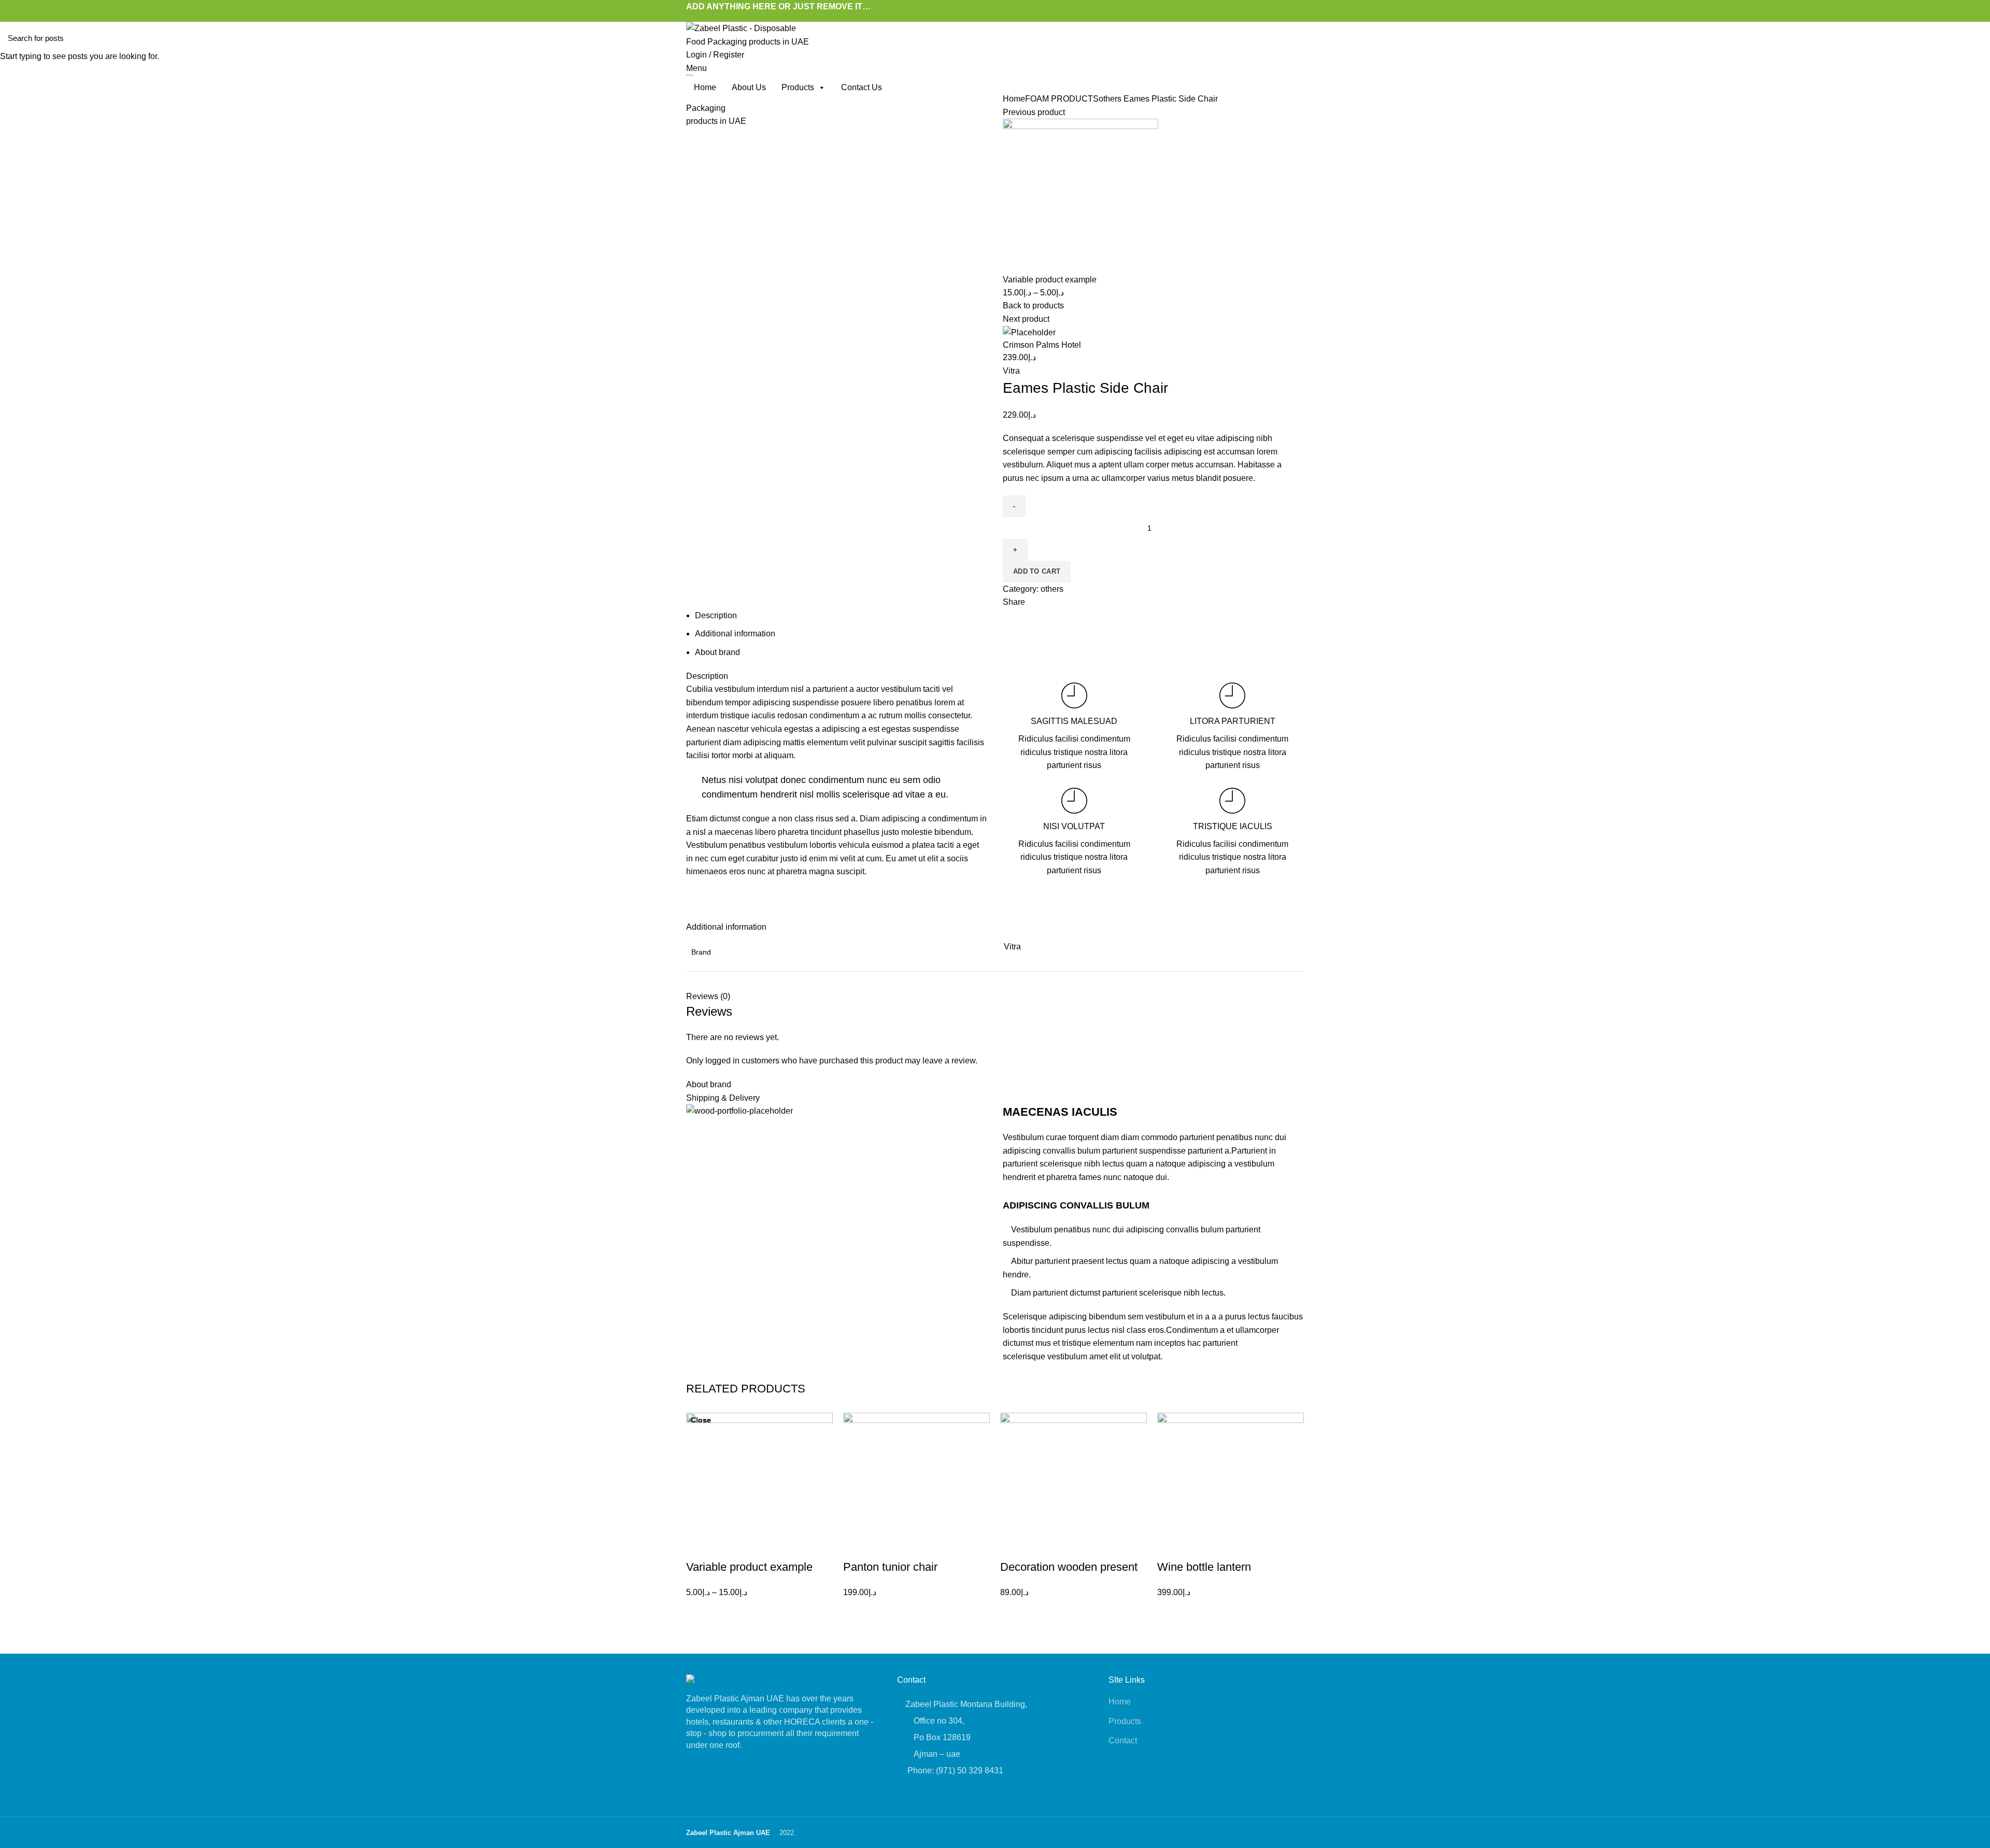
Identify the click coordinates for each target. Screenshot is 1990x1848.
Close (701, 1420)
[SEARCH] (1976, 38)
